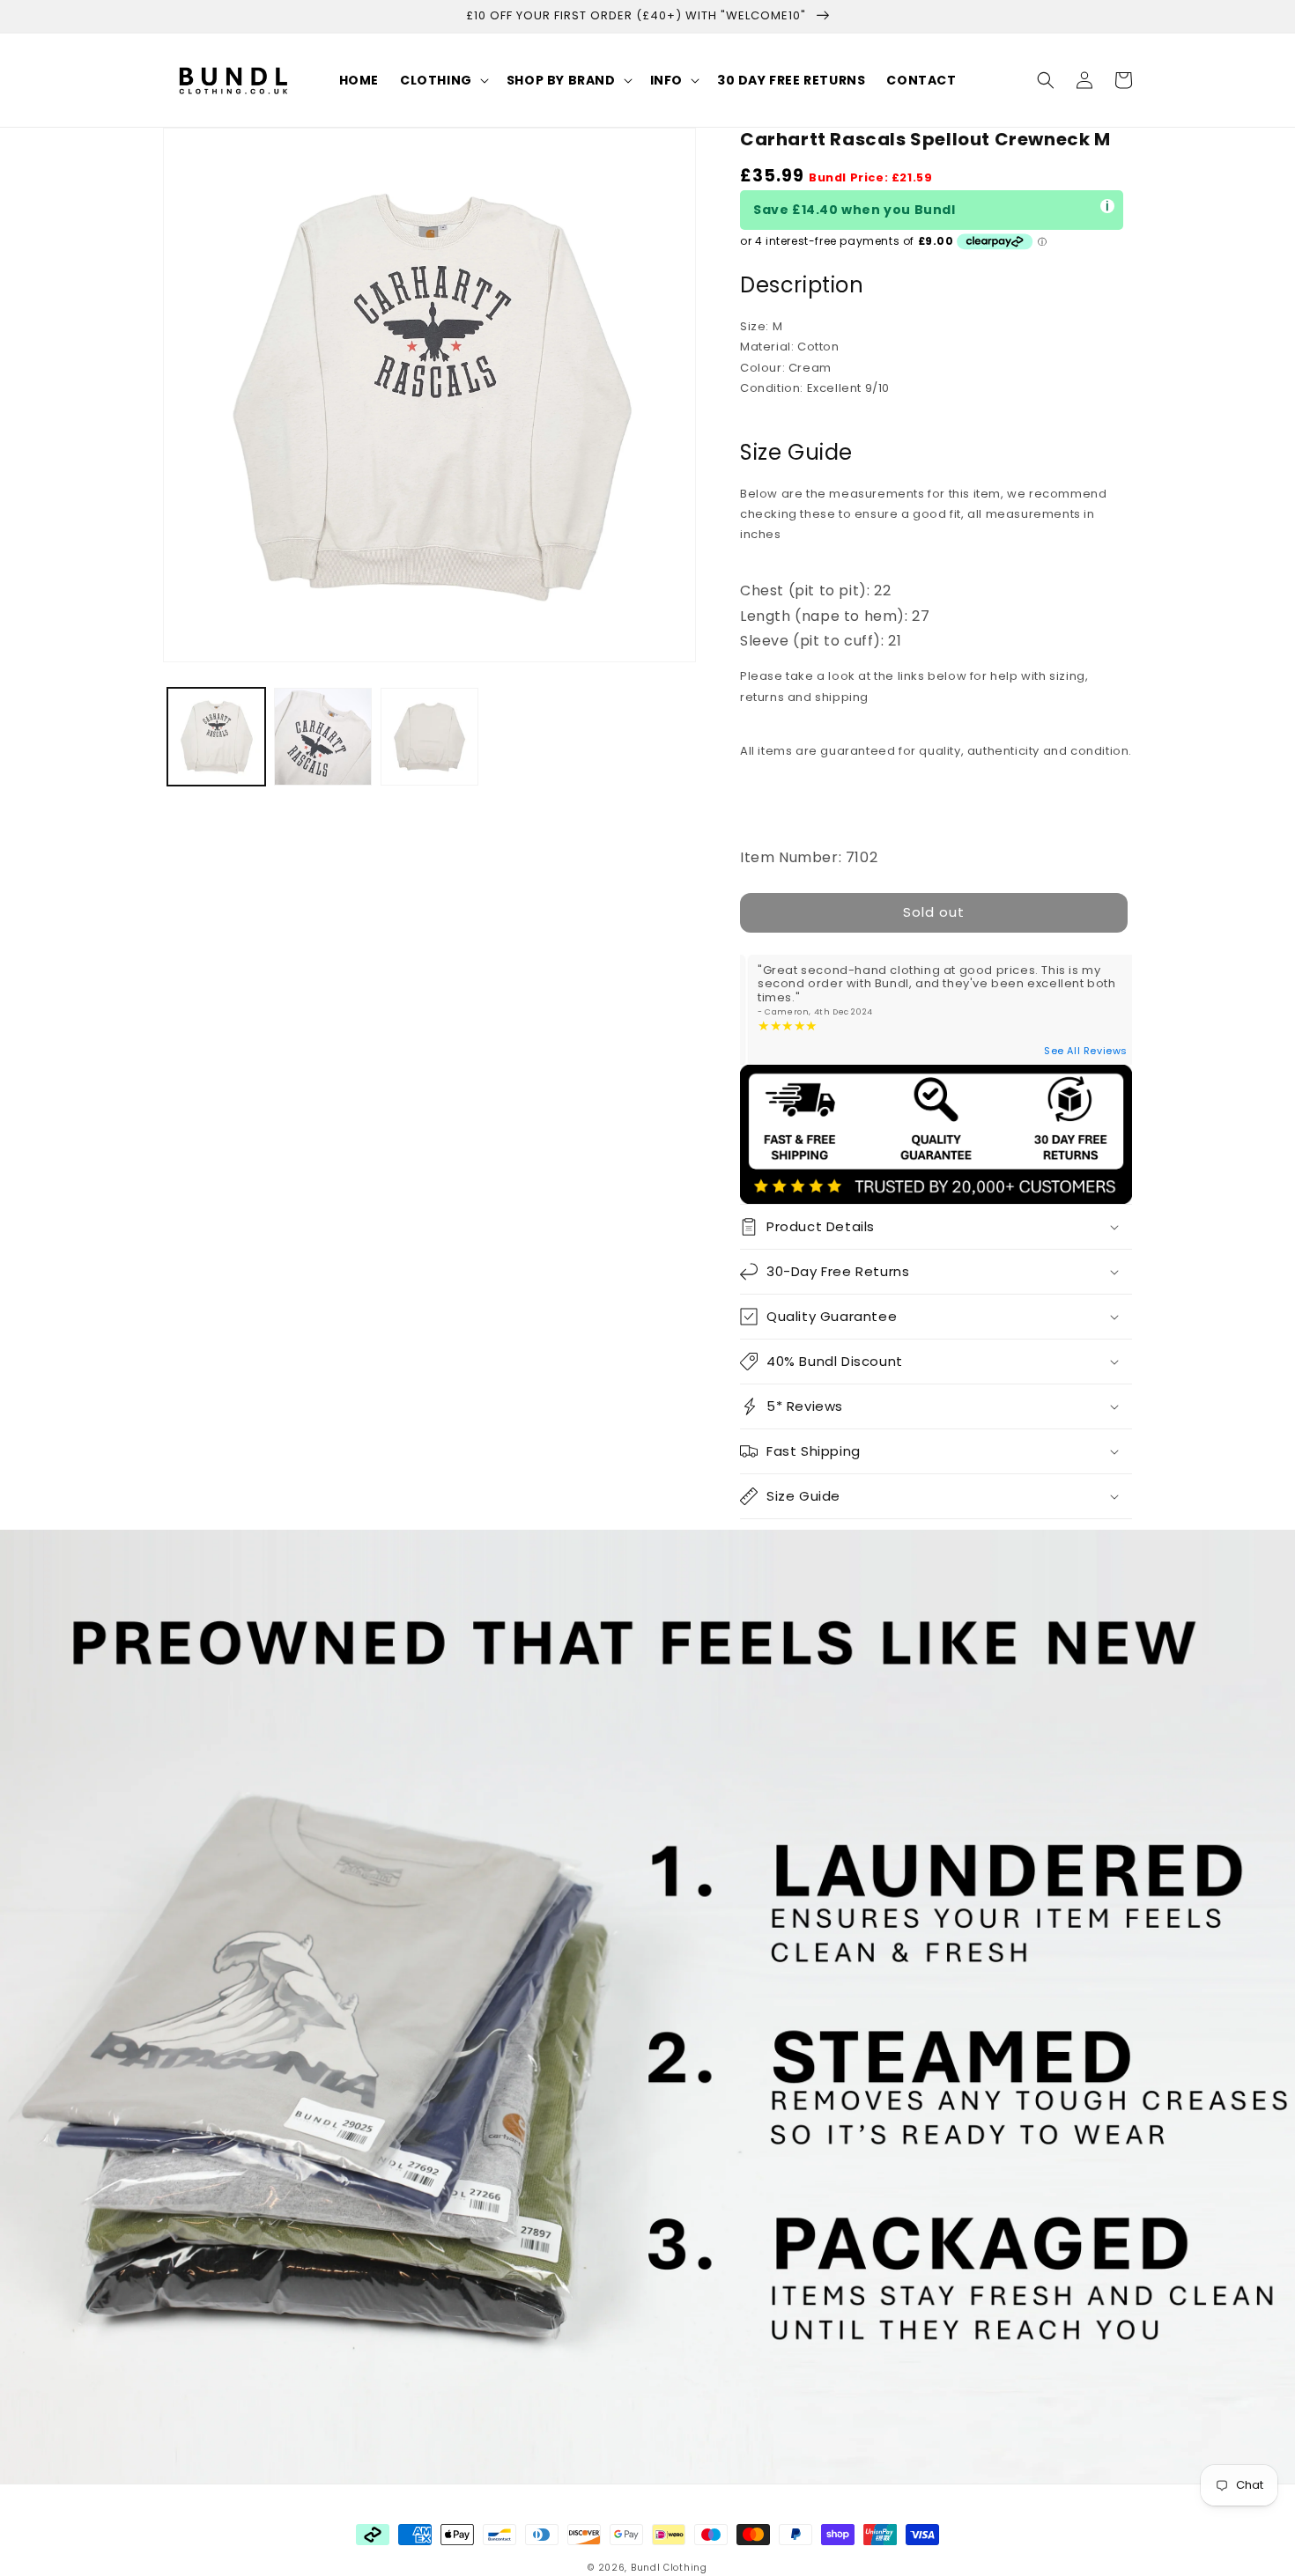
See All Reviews (1086, 1051)
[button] (443, 80)
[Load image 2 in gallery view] (323, 737)
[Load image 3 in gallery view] (429, 737)
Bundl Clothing (669, 2568)
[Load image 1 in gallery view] (216, 737)
